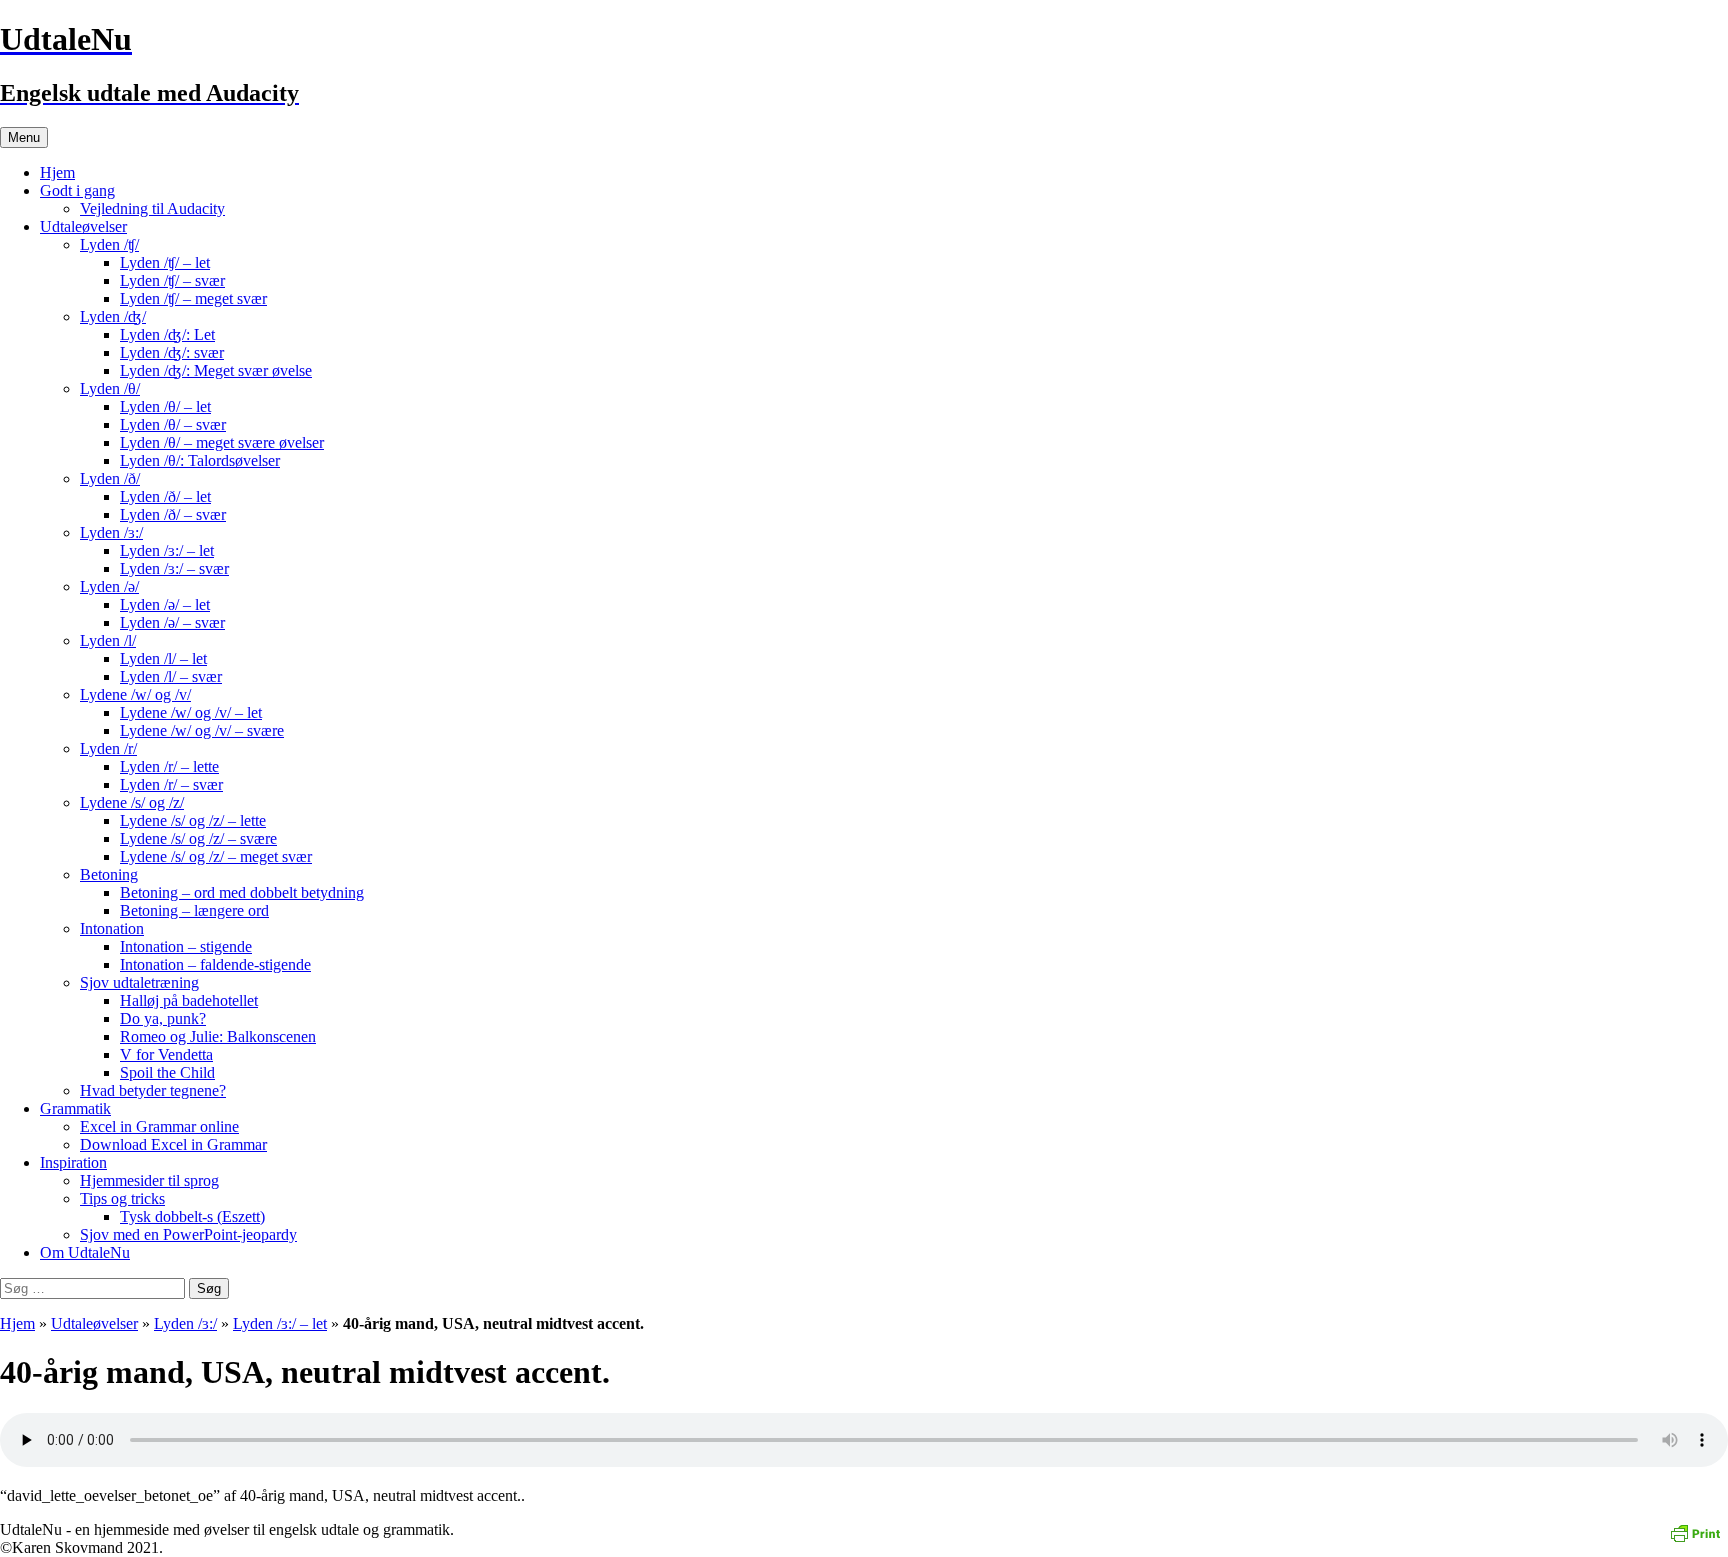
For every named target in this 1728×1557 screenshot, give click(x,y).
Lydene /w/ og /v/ (135, 694)
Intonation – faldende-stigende (215, 964)
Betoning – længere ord (194, 910)
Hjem (57, 172)
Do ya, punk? (163, 1018)
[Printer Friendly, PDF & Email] (1695, 1531)
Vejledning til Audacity (152, 208)
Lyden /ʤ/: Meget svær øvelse (216, 370)
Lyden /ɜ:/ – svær (174, 568)
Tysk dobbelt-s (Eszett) (192, 1216)
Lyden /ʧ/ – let (165, 262)
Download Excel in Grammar (173, 1144)
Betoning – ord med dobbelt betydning (242, 892)
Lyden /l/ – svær (171, 676)
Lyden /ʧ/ (109, 244)
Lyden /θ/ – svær (173, 424)
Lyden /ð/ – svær (173, 514)
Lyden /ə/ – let (165, 604)
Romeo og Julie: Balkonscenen (218, 1036)
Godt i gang (77, 190)
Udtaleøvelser (83, 226)
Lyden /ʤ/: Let (167, 334)
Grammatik (75, 1108)
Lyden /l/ (108, 640)
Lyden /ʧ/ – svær (172, 280)
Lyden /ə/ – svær (172, 622)
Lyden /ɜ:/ (111, 532)
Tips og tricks (122, 1198)
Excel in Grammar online (159, 1126)
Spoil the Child (167, 1072)
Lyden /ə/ (109, 586)
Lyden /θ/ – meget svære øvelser (222, 442)
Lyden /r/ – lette (169, 766)
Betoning (109, 874)
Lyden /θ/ (110, 388)
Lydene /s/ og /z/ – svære (198, 838)
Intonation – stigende (186, 946)
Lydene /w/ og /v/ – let (191, 712)
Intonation (112, 928)
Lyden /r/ (108, 748)
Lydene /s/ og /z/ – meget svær (216, 856)
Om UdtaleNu (85, 1252)
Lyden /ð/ (110, 478)
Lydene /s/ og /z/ (132, 802)
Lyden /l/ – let (163, 658)
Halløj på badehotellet (189, 1000)
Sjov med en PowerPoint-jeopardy (188, 1234)
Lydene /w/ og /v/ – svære (202, 730)
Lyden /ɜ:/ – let (167, 550)
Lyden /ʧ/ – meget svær (193, 298)
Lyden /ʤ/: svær (172, 352)
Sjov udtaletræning (139, 982)
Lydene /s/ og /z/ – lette (193, 820)
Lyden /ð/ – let (165, 496)
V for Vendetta (166, 1054)
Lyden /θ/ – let (165, 406)
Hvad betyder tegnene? (153, 1090)
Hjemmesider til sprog (149, 1180)
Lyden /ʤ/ (113, 316)
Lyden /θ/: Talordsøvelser (200, 460)
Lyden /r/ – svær (171, 784)
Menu (24, 137)
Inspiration (73, 1162)
